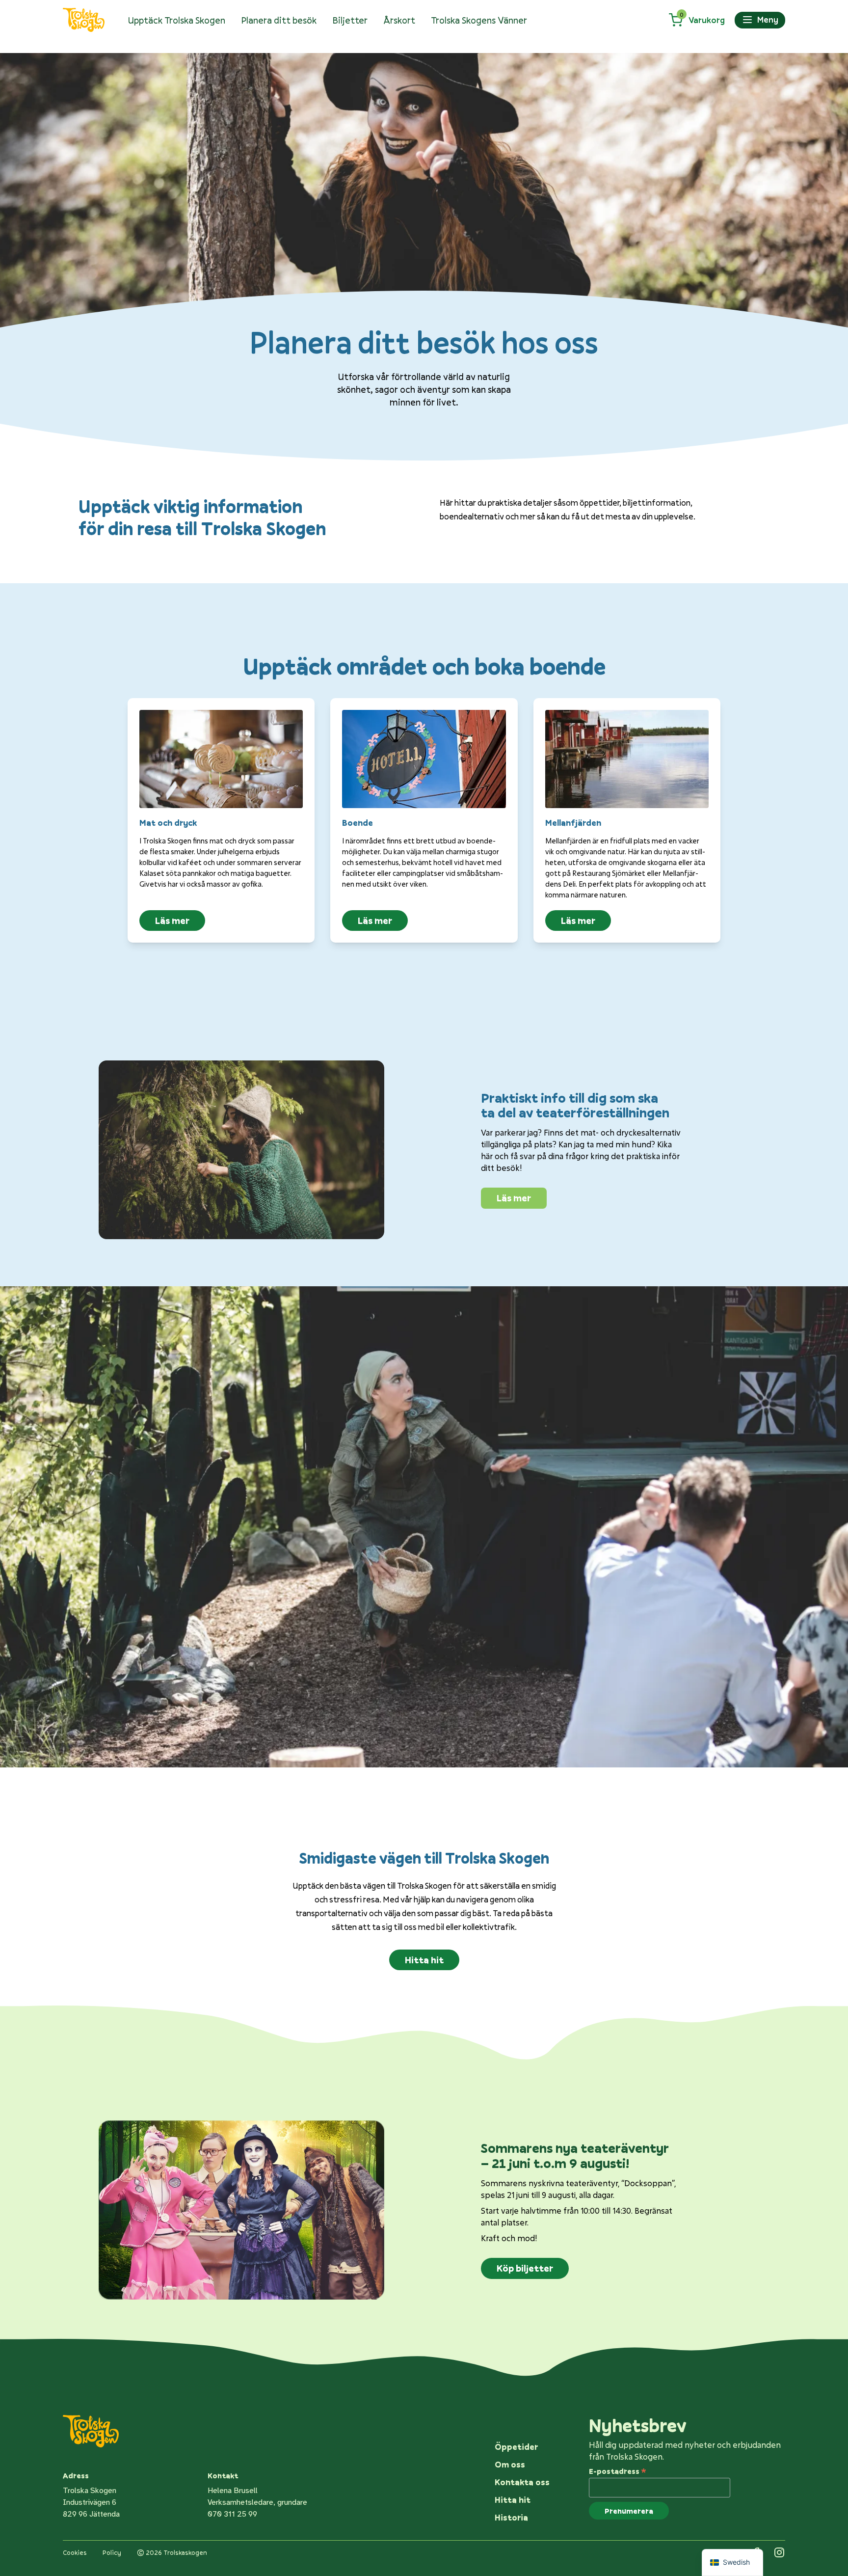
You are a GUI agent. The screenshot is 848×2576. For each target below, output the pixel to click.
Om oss (510, 2464)
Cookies (75, 2552)
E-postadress (618, 2470)
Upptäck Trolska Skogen (177, 20)
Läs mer (172, 921)
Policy (112, 2552)
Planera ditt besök (279, 20)
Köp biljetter (525, 2268)
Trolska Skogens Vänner (479, 20)
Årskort (399, 20)
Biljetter (350, 20)
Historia (511, 2517)
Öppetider (516, 2447)
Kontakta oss (522, 2482)
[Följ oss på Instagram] (779, 2552)
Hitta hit (424, 1960)
